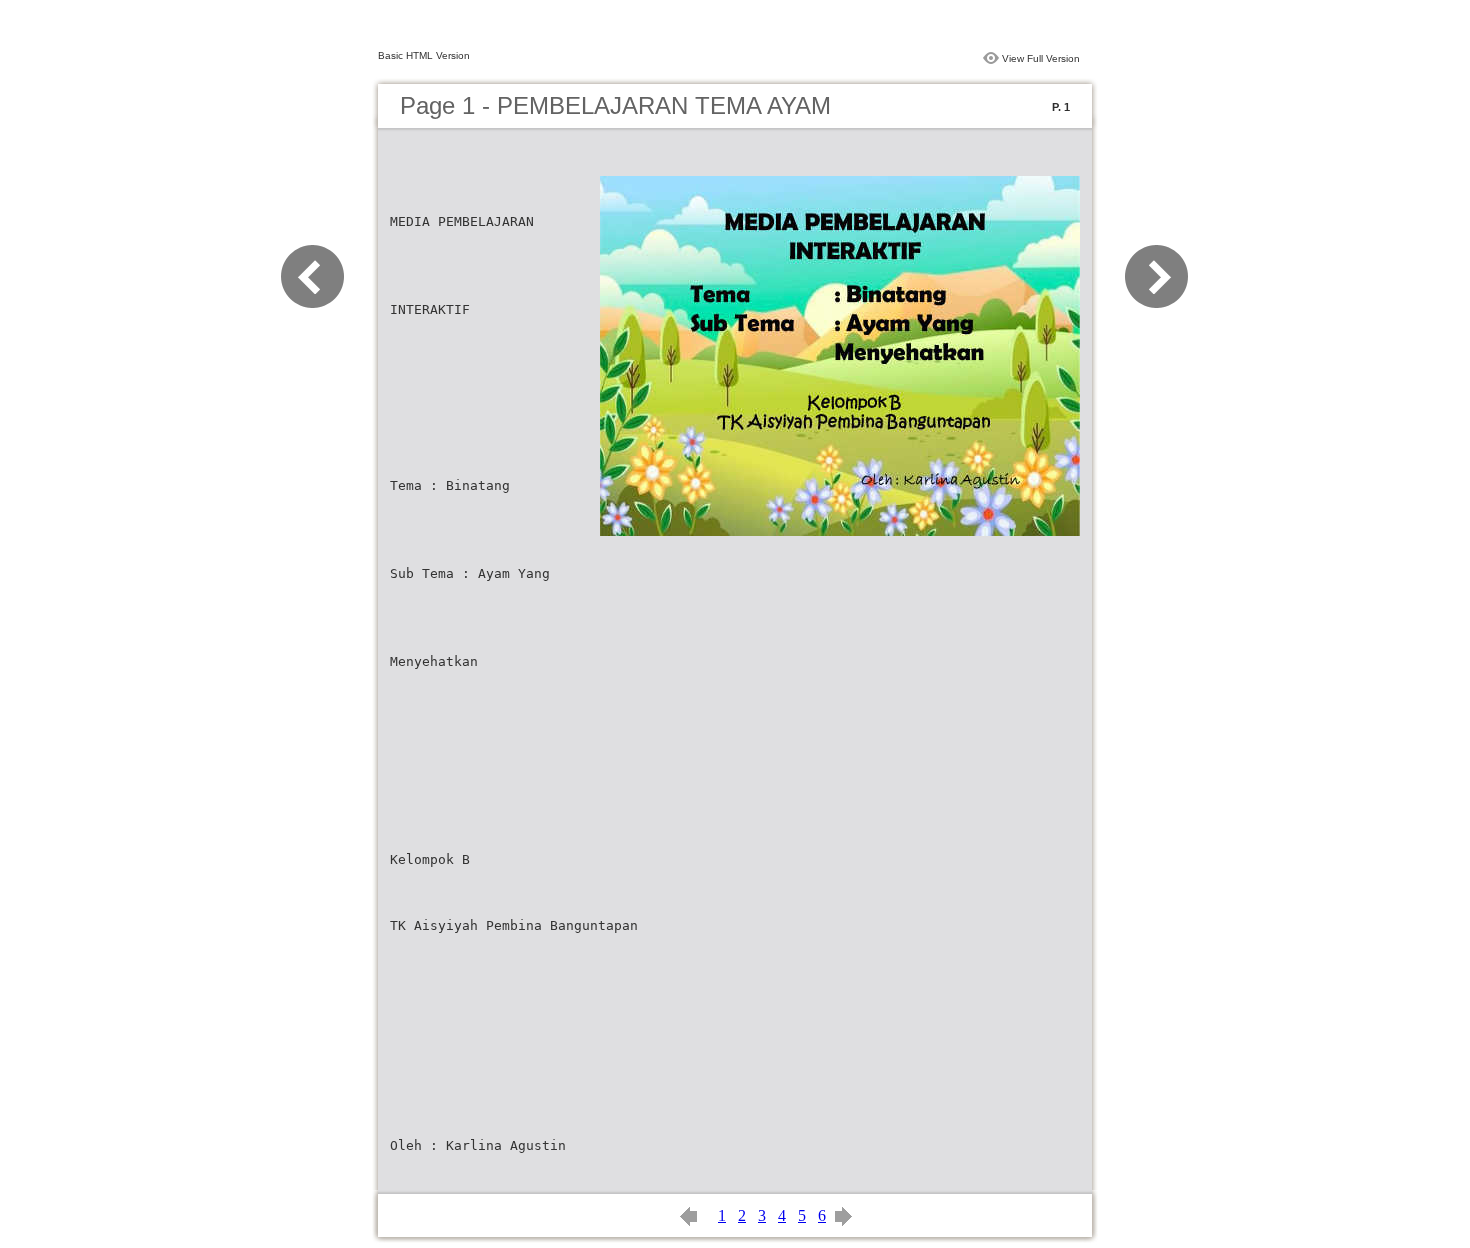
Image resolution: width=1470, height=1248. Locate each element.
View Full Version (1041, 58)
